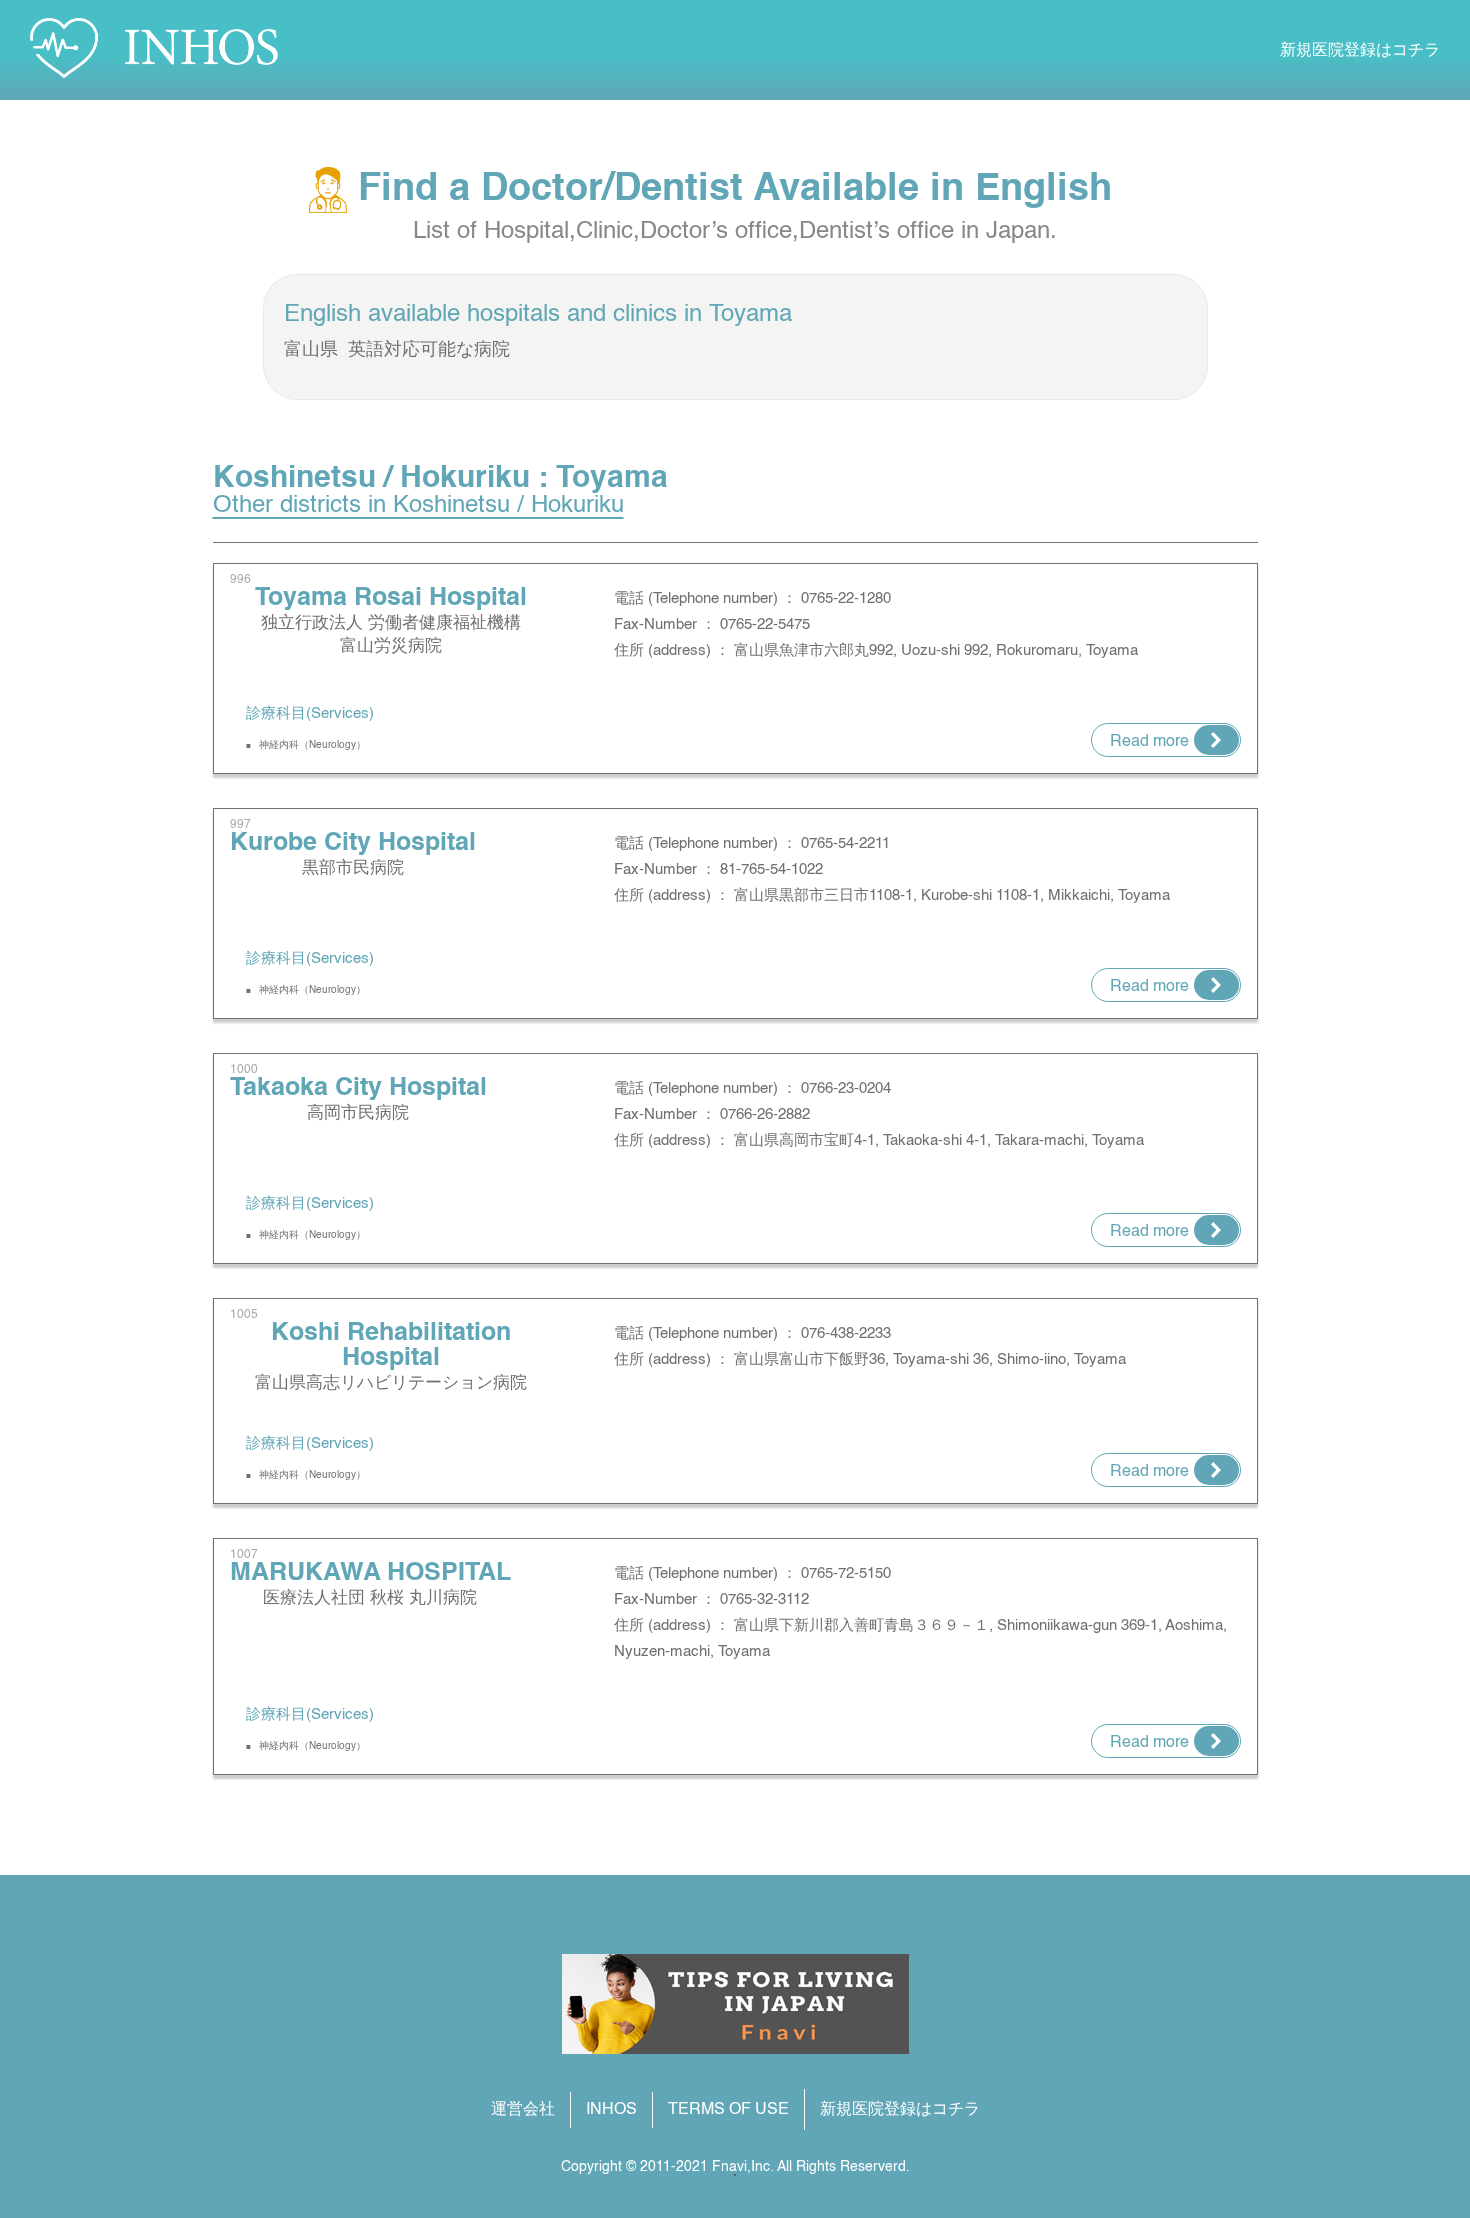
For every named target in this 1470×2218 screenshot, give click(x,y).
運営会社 (523, 2110)
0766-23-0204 (846, 1088)
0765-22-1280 (846, 598)
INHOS (611, 2110)
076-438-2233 (846, 1333)
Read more (1149, 742)
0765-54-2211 (845, 843)
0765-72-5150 (846, 1573)
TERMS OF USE (728, 2110)
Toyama (750, 315)
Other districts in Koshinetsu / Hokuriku (418, 506)
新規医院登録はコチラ (1360, 51)
